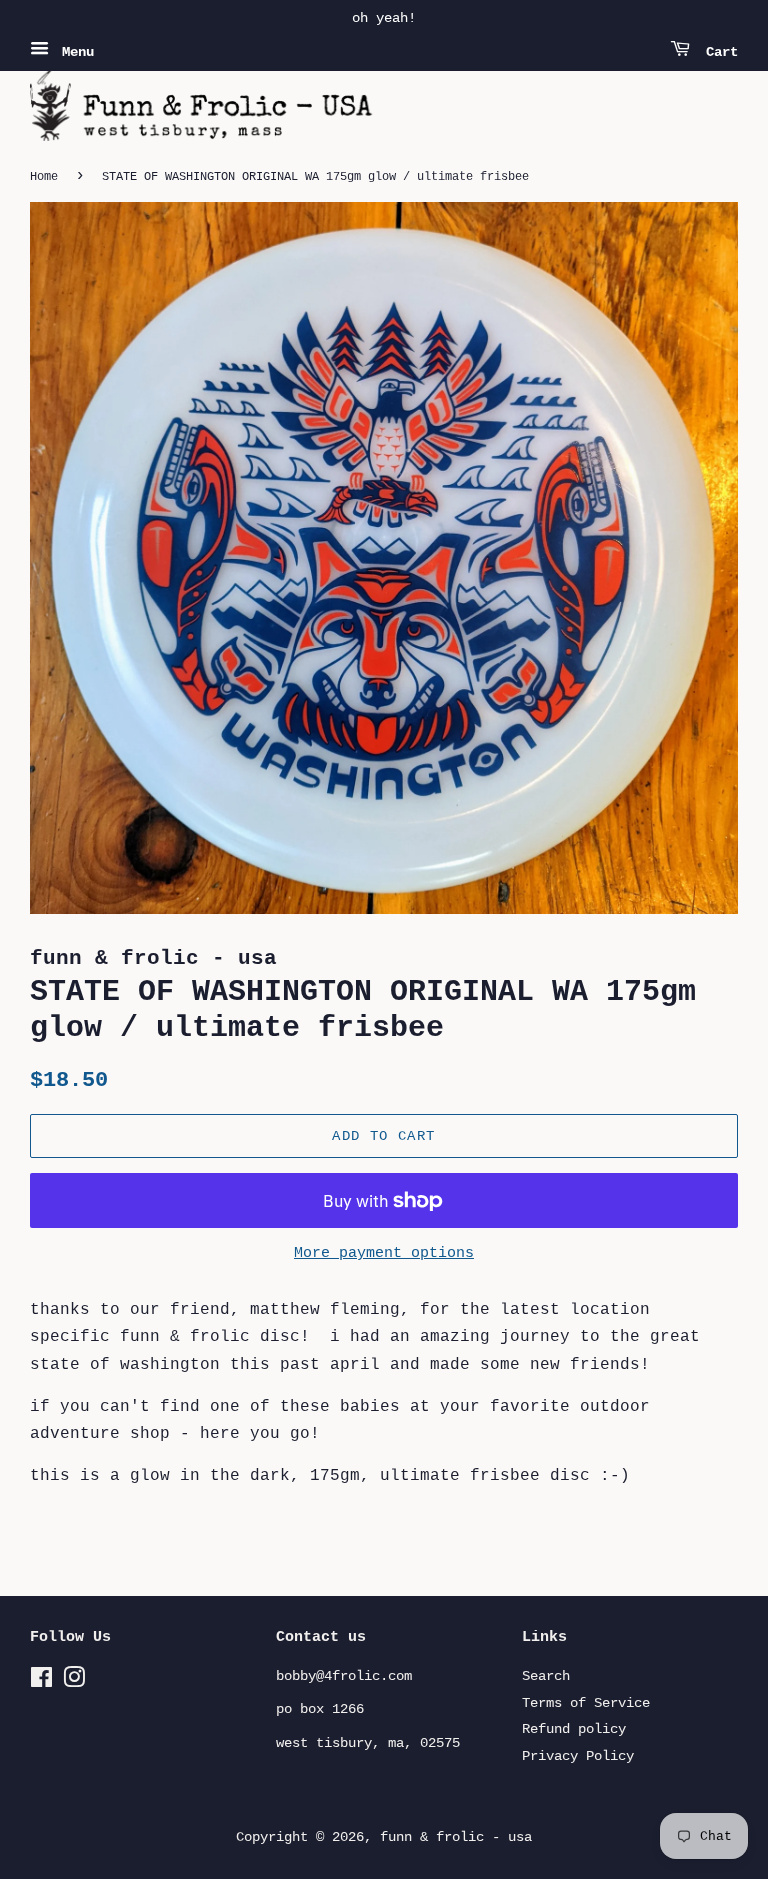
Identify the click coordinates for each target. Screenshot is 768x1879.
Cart (718, 52)
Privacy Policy (578, 1756)
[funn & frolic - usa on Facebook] (41, 1682)
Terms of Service (586, 1703)
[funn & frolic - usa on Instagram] (74, 1682)
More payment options (384, 1253)
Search (546, 1676)
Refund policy (574, 1729)
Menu (74, 52)
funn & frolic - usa (456, 1837)
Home (44, 177)
